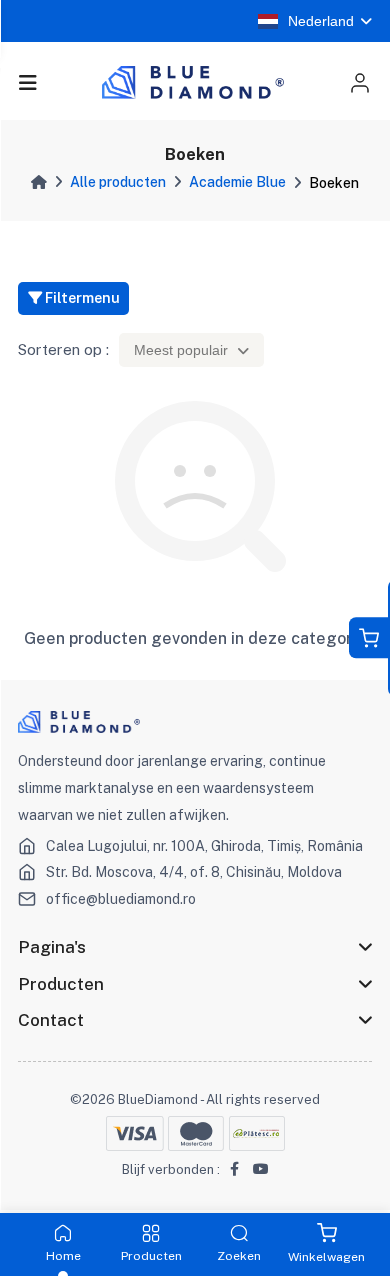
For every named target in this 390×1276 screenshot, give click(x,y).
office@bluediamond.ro (121, 899)
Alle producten (118, 182)
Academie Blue (237, 182)
